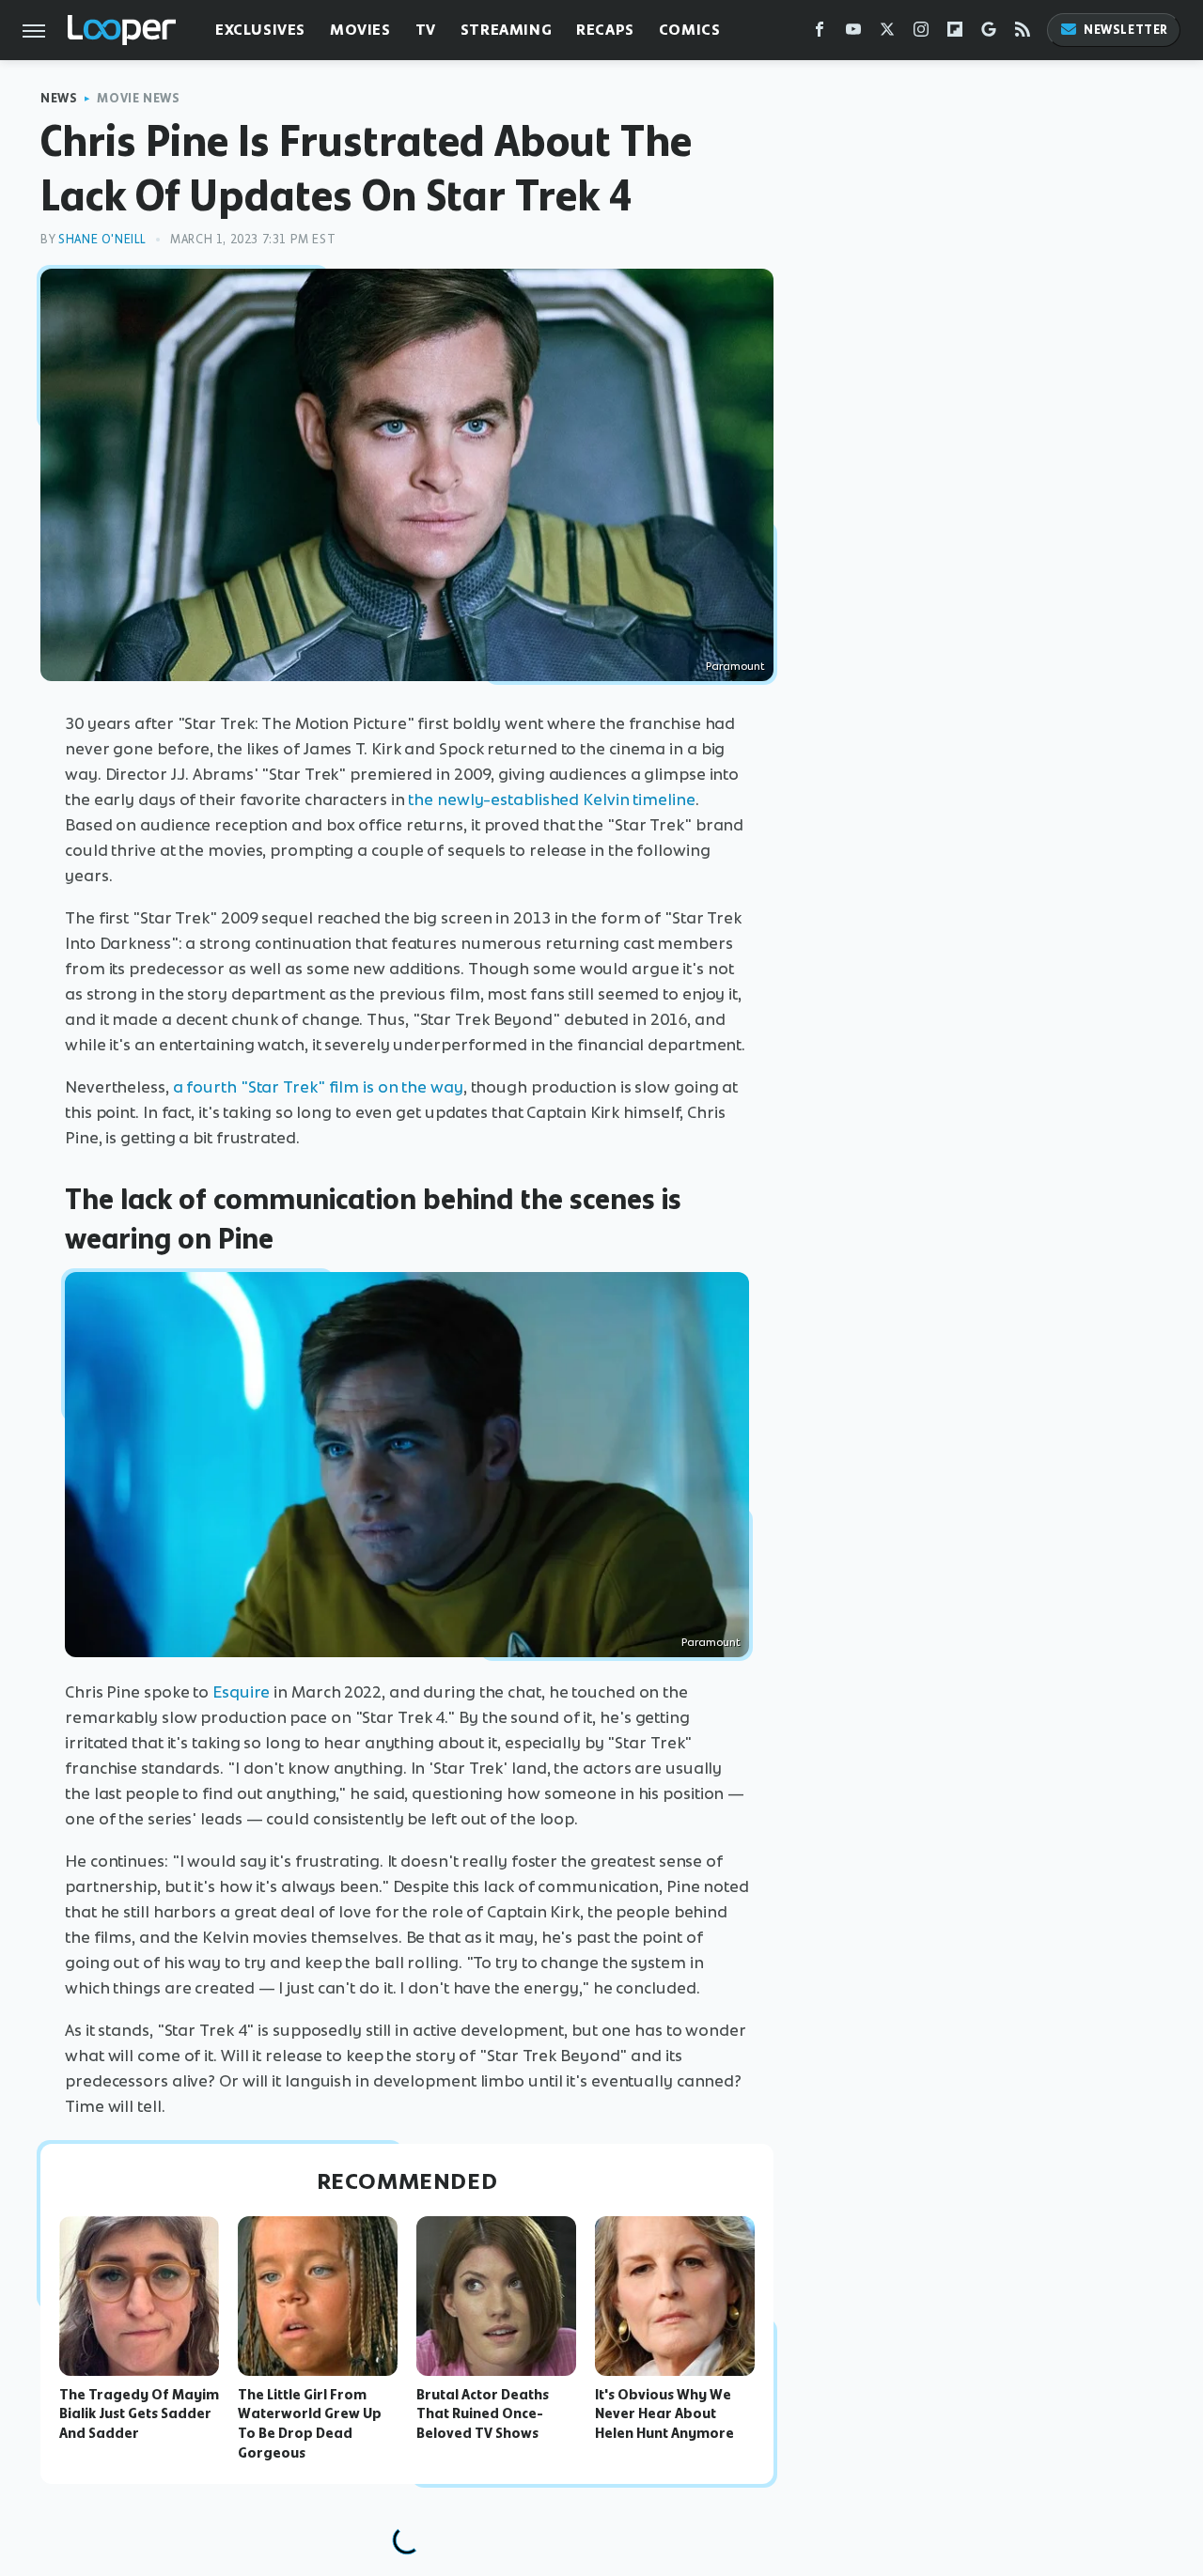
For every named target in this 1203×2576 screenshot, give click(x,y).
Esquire (241, 1692)
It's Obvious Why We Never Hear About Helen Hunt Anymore (664, 2414)
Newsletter (1126, 30)
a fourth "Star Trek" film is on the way (318, 1087)
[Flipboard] (955, 33)
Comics (690, 30)
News (59, 98)
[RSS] (1023, 33)
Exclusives (260, 30)
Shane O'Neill (102, 239)
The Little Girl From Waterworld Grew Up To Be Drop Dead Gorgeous (310, 2424)
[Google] (989, 33)
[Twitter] (887, 33)
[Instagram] (921, 33)
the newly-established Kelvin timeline (551, 799)
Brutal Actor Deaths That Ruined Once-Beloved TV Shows (483, 2414)
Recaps (605, 30)
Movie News (138, 98)
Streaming (506, 30)
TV (426, 30)
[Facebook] (820, 33)
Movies (360, 30)
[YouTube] (853, 33)
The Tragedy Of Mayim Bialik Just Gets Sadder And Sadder (139, 2414)
